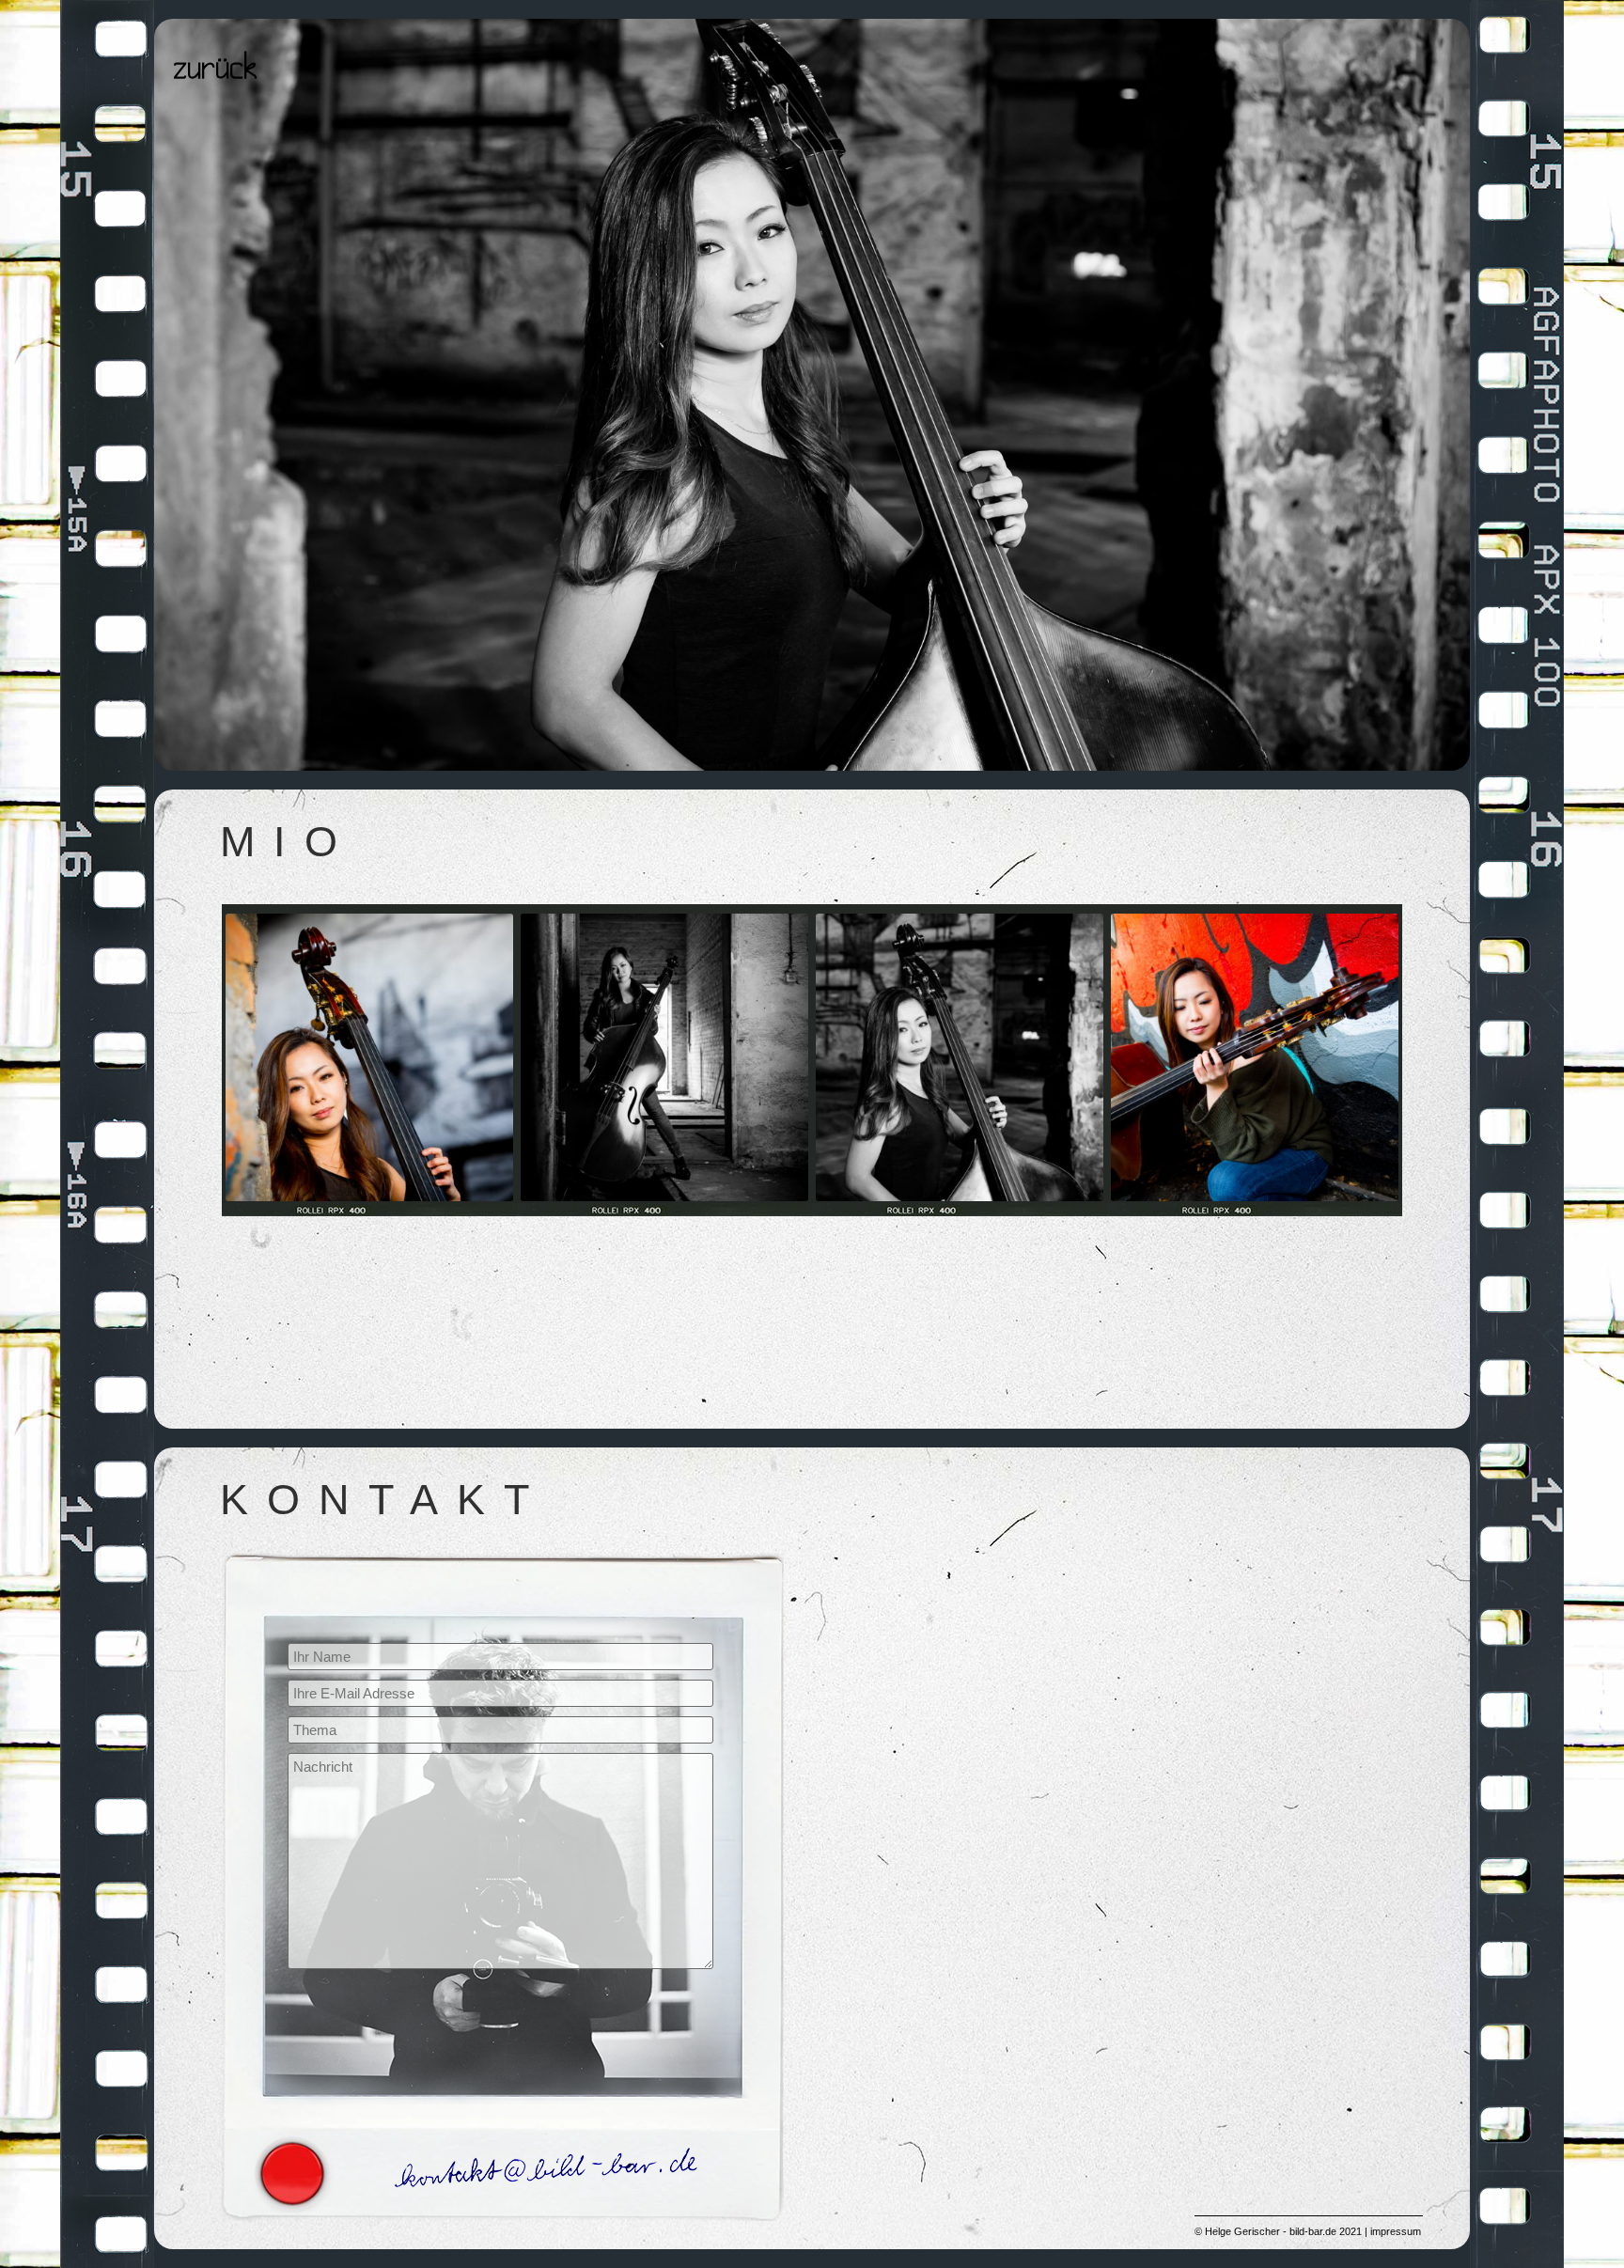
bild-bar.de (1313, 2231)
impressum (1396, 2231)
